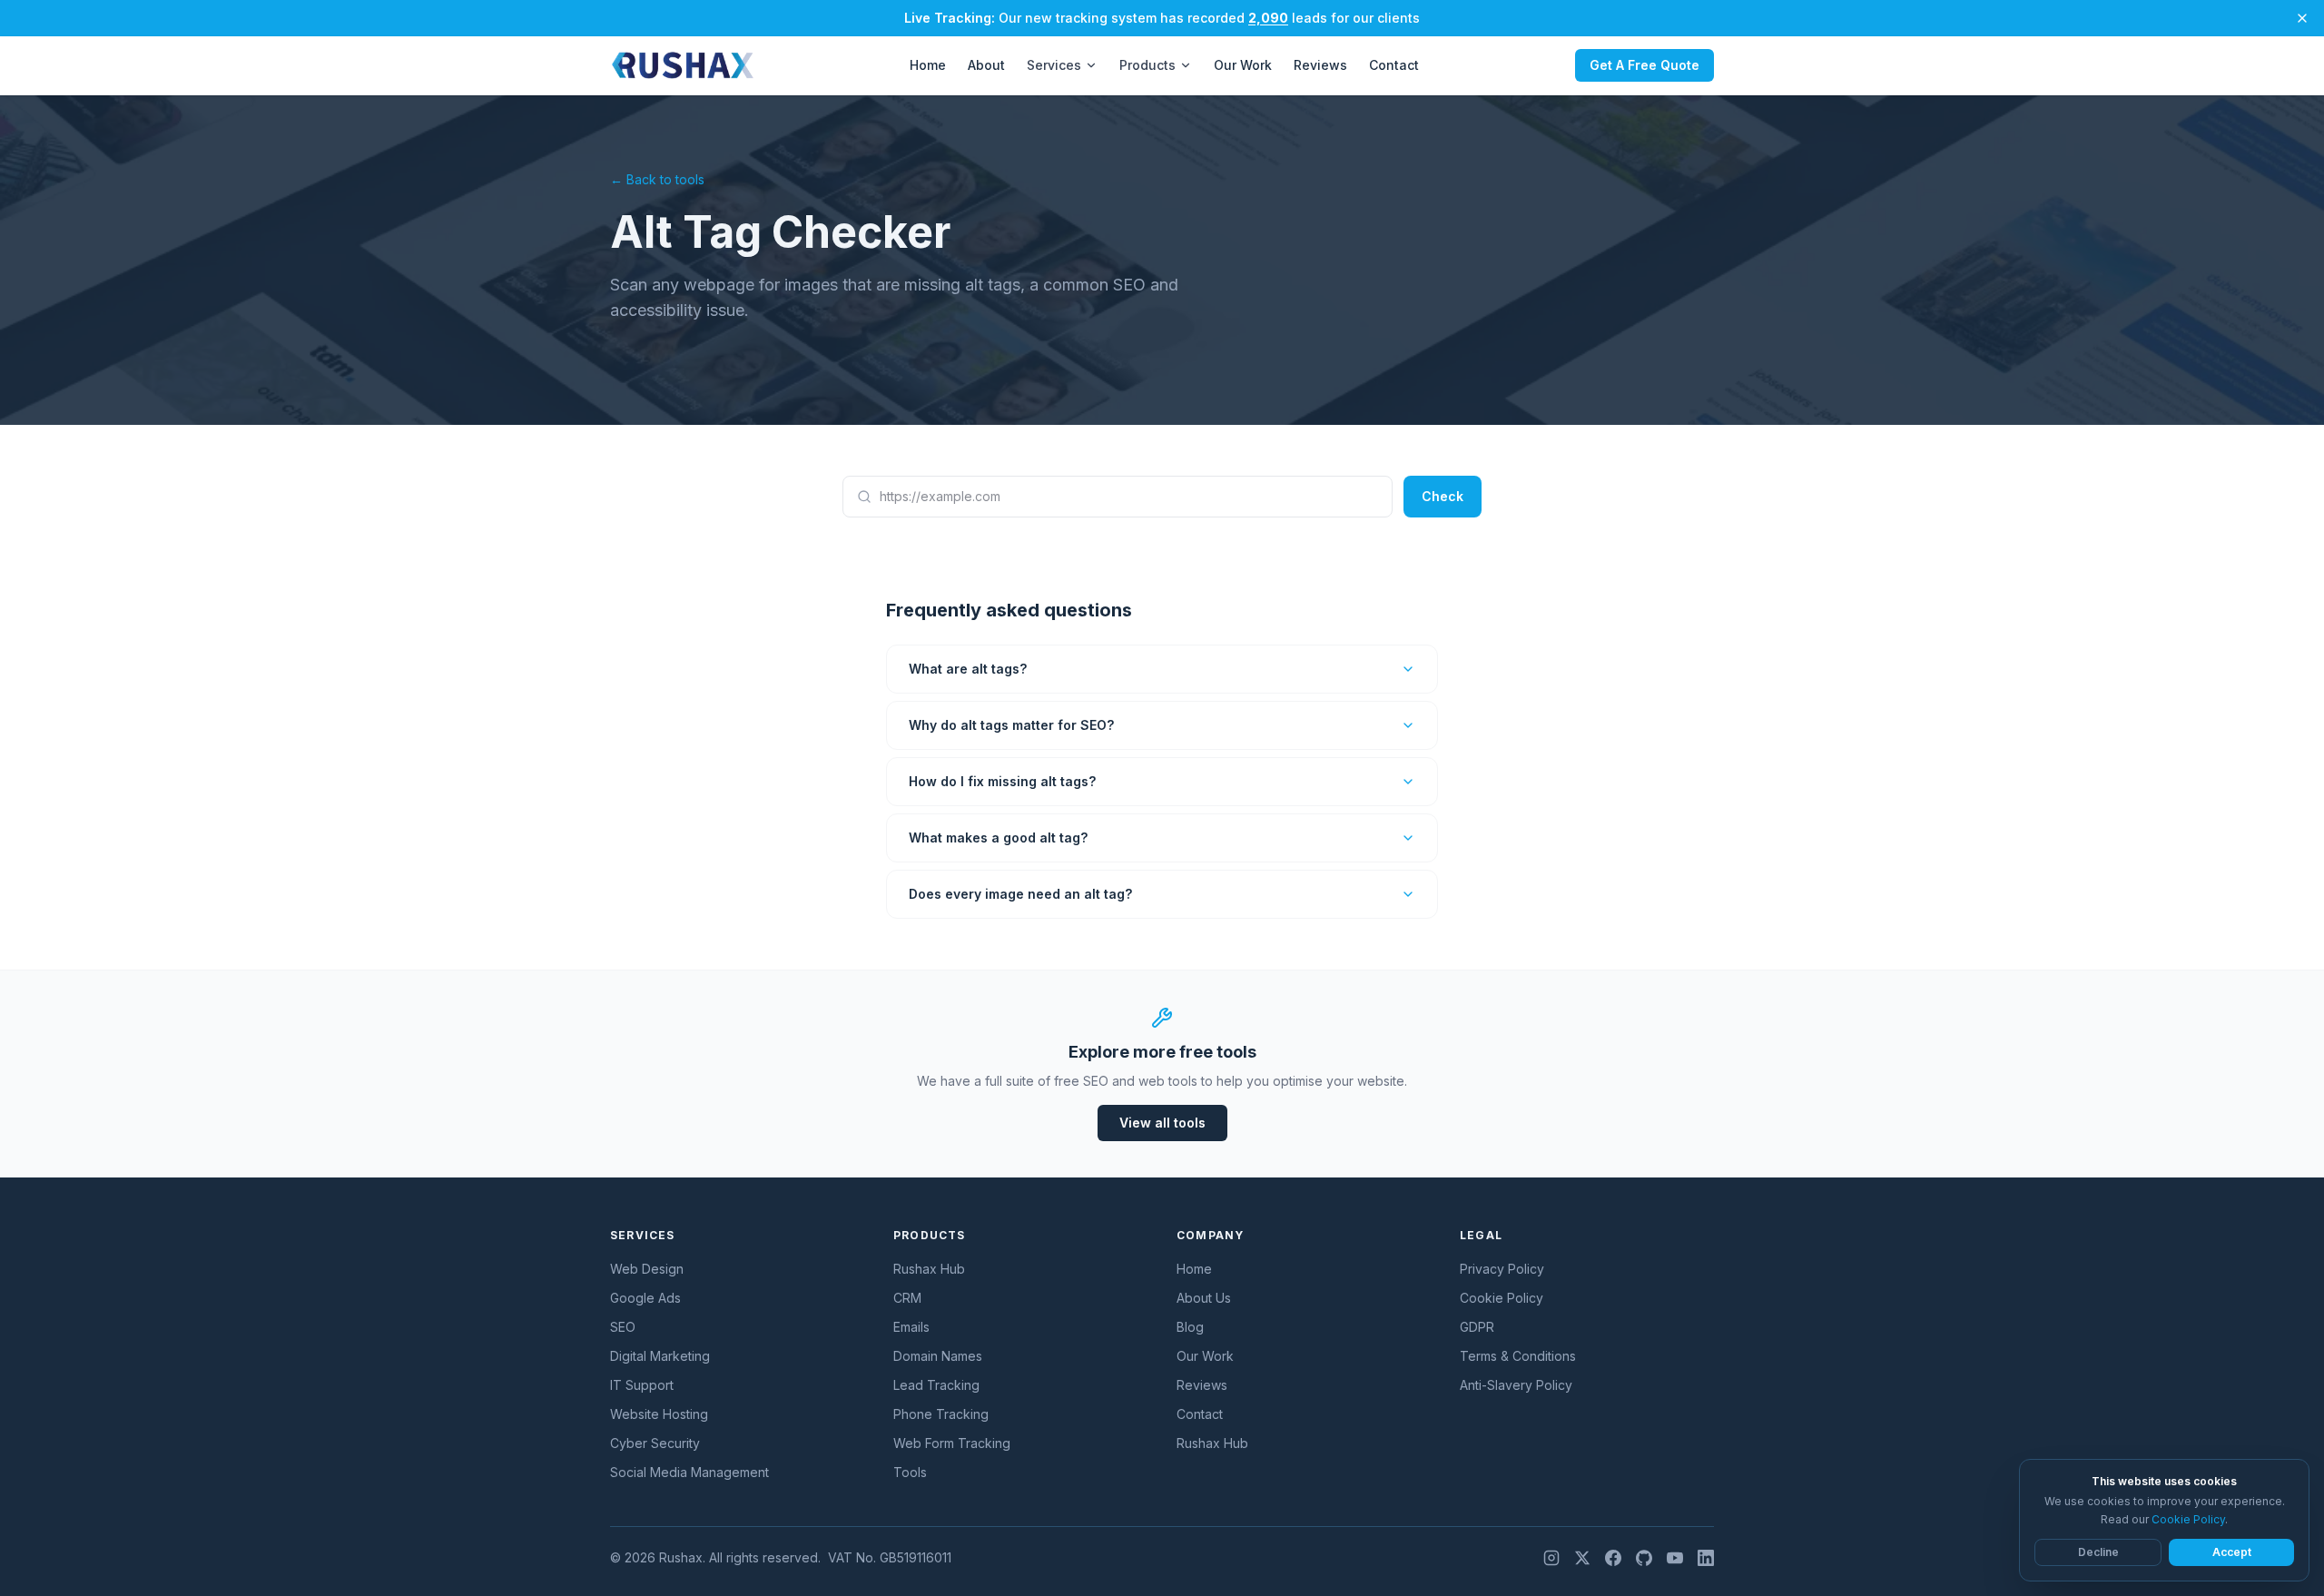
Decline (2098, 1552)
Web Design (647, 1269)
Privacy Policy (1502, 1269)
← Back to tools (657, 179)
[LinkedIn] (1706, 1558)
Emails (911, 1327)
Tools (910, 1472)
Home (928, 65)
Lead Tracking (936, 1385)
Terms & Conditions (1518, 1356)
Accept (2232, 1552)
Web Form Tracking (952, 1443)
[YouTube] (1675, 1558)
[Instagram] (1551, 1558)
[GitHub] (1644, 1558)
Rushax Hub (929, 1269)
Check (1443, 496)
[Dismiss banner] (2302, 18)
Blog (1190, 1327)
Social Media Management (689, 1472)
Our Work (1243, 65)
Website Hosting (659, 1414)
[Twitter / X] (1582, 1558)
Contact (1394, 65)
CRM (907, 1298)
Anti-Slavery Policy (1516, 1385)
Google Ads (645, 1298)
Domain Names (938, 1356)
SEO (623, 1327)
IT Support (642, 1385)
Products (1147, 65)
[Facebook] (1613, 1558)
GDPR (1477, 1327)
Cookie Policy (1502, 1298)
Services (1054, 65)
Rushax (681, 1557)
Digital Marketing (660, 1356)
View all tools (1162, 1123)
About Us (1204, 1298)
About (986, 65)
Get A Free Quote (1645, 65)
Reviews (1320, 65)
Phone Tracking (941, 1414)
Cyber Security (655, 1443)
